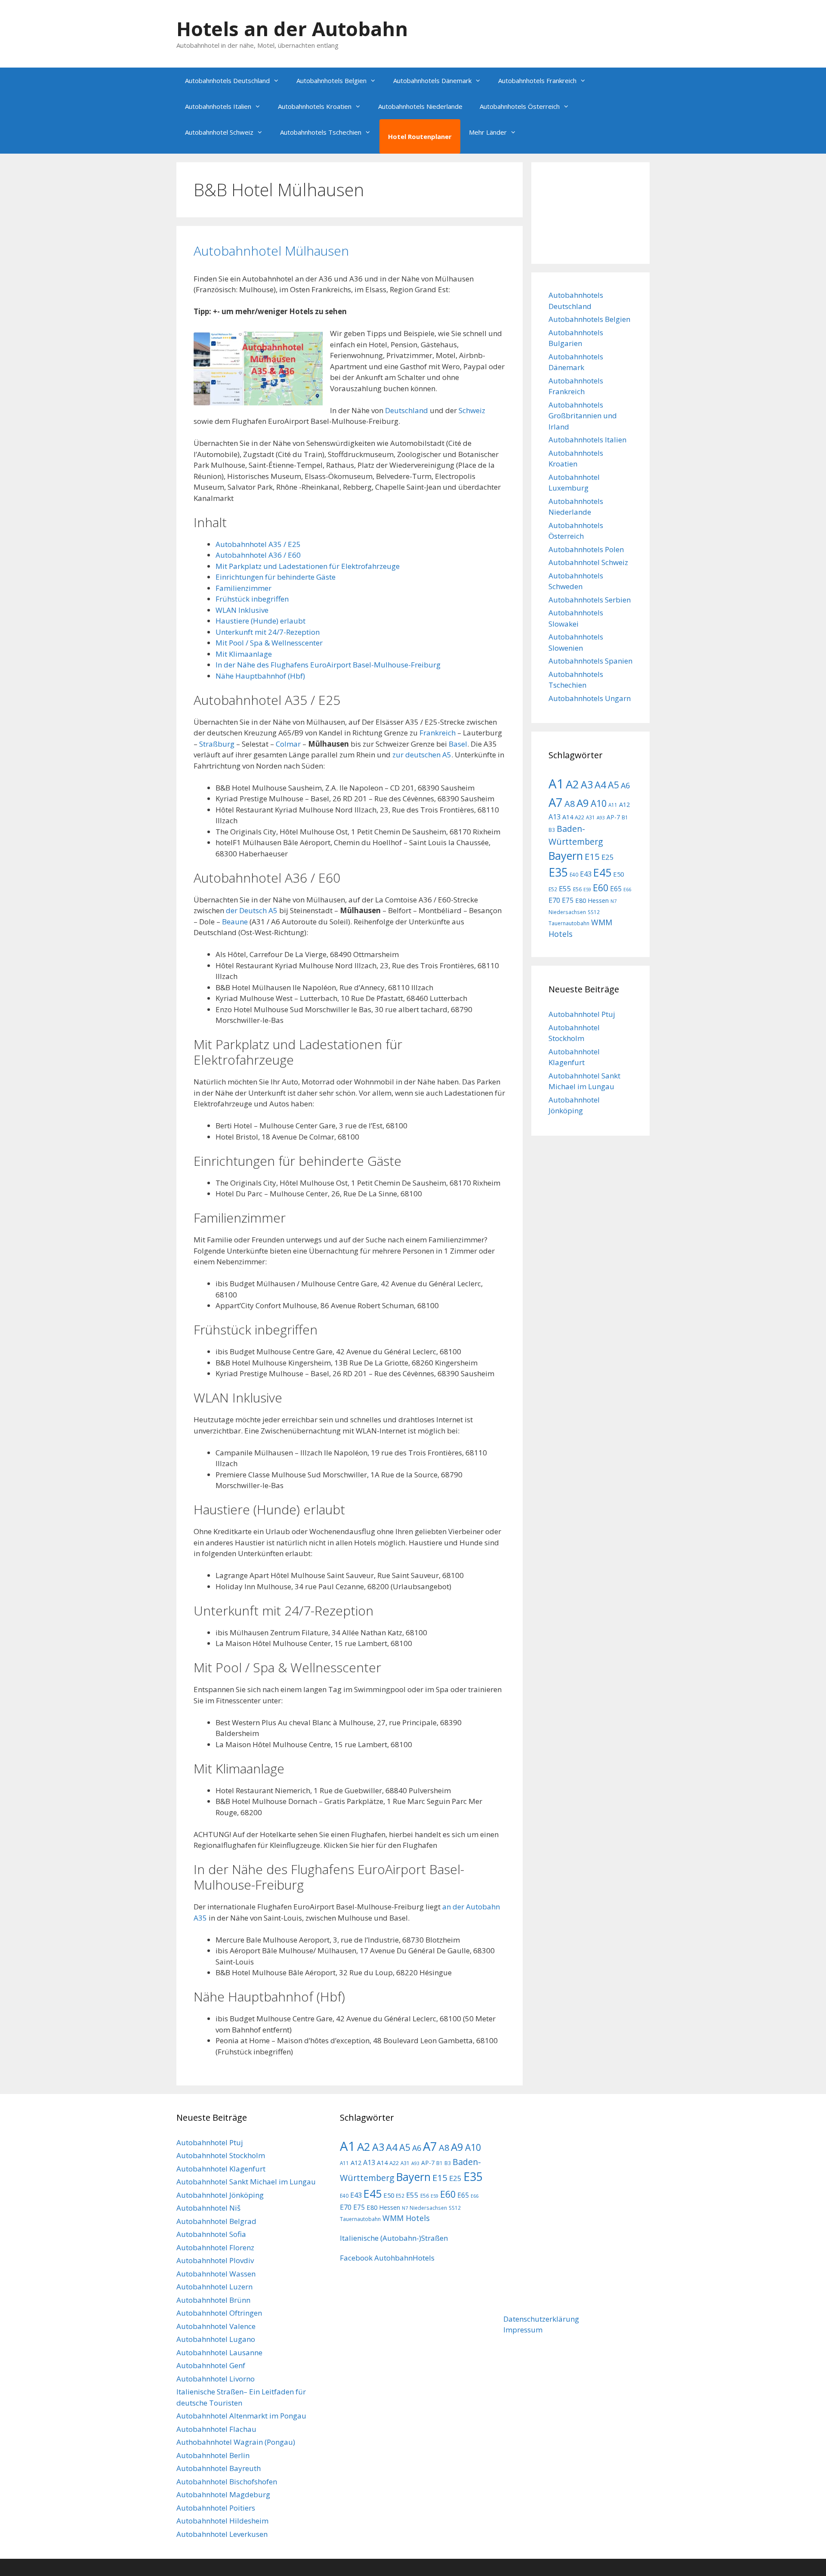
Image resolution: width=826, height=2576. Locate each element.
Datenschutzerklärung (541, 2319)
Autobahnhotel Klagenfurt (221, 2169)
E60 (601, 888)
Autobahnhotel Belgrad (216, 2221)
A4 (600, 785)
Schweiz (472, 410)
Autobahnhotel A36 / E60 (258, 555)
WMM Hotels (406, 2218)
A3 (587, 785)
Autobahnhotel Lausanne (219, 2352)
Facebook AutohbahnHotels (387, 2258)
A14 (568, 817)
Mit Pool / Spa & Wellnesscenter (269, 643)
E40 (574, 874)
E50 (618, 874)
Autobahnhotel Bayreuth (219, 2468)
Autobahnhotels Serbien (590, 600)
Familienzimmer (243, 588)
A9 (583, 803)
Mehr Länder (488, 132)
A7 (556, 802)
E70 (554, 900)
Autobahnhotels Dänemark (432, 80)
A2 (572, 784)
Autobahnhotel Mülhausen (271, 251)
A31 (590, 817)
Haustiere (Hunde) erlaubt (260, 621)
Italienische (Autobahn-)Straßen (394, 2238)
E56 (577, 889)
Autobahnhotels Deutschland (227, 80)
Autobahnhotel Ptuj (582, 1014)
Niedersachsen (567, 912)
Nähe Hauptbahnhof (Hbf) (260, 676)
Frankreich (438, 733)
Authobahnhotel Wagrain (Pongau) (236, 2442)
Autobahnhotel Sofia (211, 2234)
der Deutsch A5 (252, 910)
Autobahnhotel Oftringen (219, 2313)
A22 (579, 817)
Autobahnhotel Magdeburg (223, 2494)
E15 (592, 856)
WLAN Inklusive (242, 610)
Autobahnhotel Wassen (216, 2274)
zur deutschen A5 (422, 755)
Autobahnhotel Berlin (213, 2455)
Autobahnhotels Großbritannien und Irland (583, 416)
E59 (587, 890)
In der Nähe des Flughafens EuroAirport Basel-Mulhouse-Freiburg (328, 665)
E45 (602, 873)
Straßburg (217, 744)
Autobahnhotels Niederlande (420, 106)
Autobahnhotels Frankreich (537, 80)
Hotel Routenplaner (420, 136)
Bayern (566, 856)
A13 (555, 817)
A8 (570, 804)
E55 (565, 888)
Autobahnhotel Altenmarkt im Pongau (241, 2416)
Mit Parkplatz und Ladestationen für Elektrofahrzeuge (308, 566)
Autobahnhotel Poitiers (216, 2508)
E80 (581, 900)
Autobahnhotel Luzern (214, 2287)
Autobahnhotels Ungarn (590, 698)
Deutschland (407, 410)
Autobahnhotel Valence (216, 2326)
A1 (556, 784)
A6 (625, 785)
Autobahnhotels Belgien (331, 80)
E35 (558, 872)
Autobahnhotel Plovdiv (215, 2260)
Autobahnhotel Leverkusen (222, 2534)
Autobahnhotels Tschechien (321, 132)
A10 (599, 803)
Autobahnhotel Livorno (216, 2379)
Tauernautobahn (569, 923)
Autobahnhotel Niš (208, 2208)
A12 (624, 804)
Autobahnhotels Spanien (590, 661)
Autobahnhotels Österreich (520, 106)
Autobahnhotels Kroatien (315, 106)
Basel (458, 744)
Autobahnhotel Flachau (216, 2429)
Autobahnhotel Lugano (216, 2339)
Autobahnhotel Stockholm (221, 2155)
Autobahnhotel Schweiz (219, 132)
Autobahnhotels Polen (586, 549)
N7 (613, 901)
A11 (613, 805)
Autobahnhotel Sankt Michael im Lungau (246, 2182)
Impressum (523, 2330)
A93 (601, 818)
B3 (552, 830)
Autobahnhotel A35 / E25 (258, 544)
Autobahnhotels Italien (218, 106)
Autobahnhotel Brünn (213, 2300)
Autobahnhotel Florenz (215, 2247)
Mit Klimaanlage (244, 654)
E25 (608, 857)
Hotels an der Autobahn (292, 29)
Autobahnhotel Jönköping (220, 2195)
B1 (625, 817)
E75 (568, 900)
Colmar (288, 744)
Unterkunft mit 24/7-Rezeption (268, 632)
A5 (613, 785)
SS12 (594, 912)
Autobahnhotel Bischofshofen (227, 2482)
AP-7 (613, 817)
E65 (616, 889)
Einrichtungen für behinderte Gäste (276, 577)
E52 (553, 889)
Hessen (598, 900)
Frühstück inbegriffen (252, 599)
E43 (586, 874)
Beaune (235, 922)
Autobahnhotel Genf (211, 2365)
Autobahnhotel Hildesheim (222, 2521)
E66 (627, 890)
